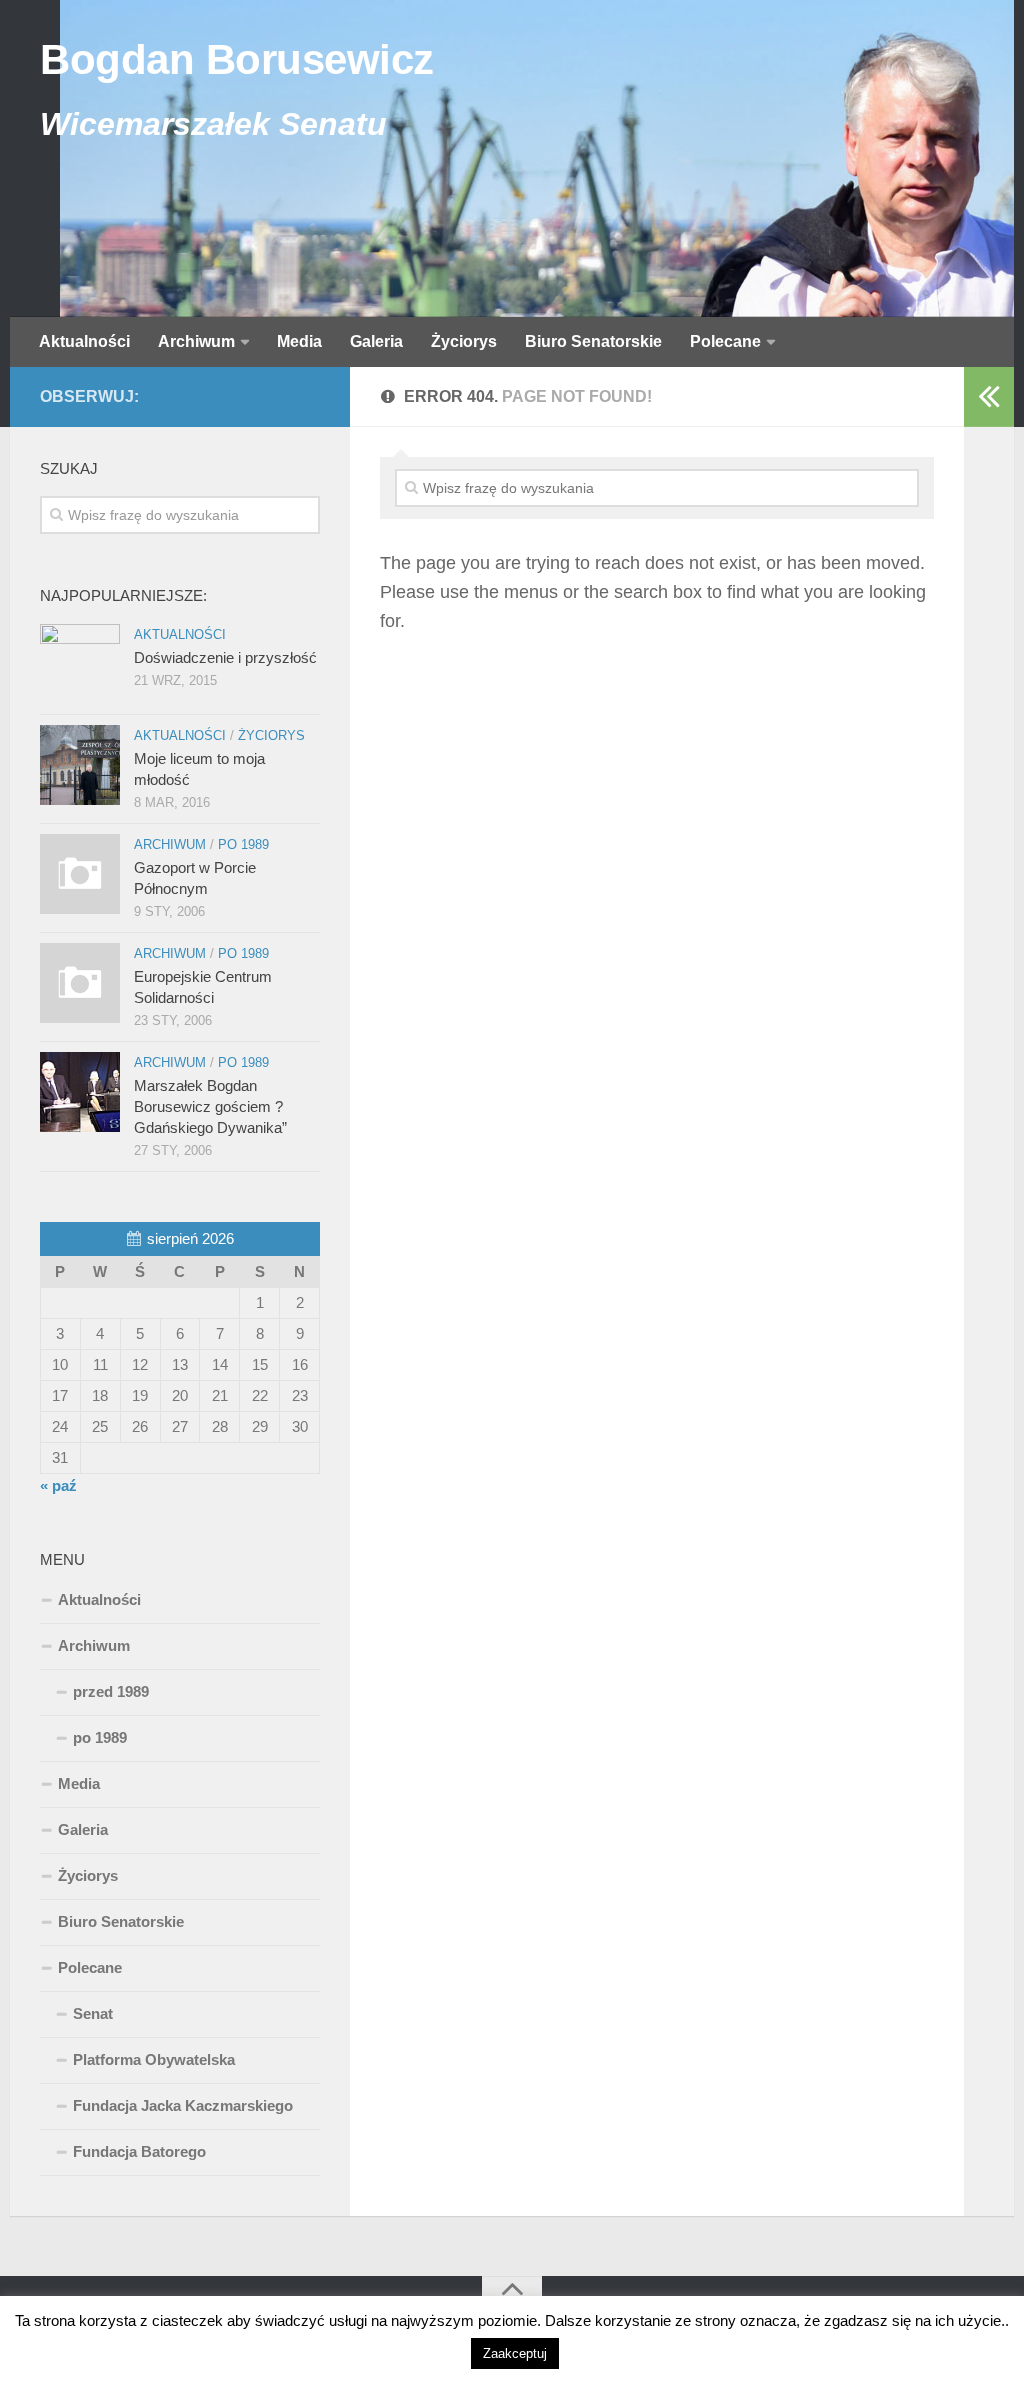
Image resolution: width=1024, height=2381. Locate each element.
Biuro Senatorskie (593, 341)
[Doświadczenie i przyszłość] (80, 664)
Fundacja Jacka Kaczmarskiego (183, 2105)
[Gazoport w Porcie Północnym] (80, 874)
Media (299, 341)
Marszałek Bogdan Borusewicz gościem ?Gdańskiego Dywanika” (210, 1106)
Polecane (725, 341)
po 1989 (243, 844)
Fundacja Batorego (139, 2151)
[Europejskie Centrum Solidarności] (80, 983)
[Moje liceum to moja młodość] (80, 765)
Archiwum (196, 341)
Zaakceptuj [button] (515, 2353)
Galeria (376, 341)
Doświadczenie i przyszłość (225, 657)
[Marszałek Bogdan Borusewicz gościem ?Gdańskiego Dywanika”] (80, 1092)
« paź (58, 1485)
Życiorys (464, 341)
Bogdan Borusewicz (237, 59)
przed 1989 (111, 1691)
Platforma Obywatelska (154, 2059)
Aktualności (84, 341)
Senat (93, 2013)
